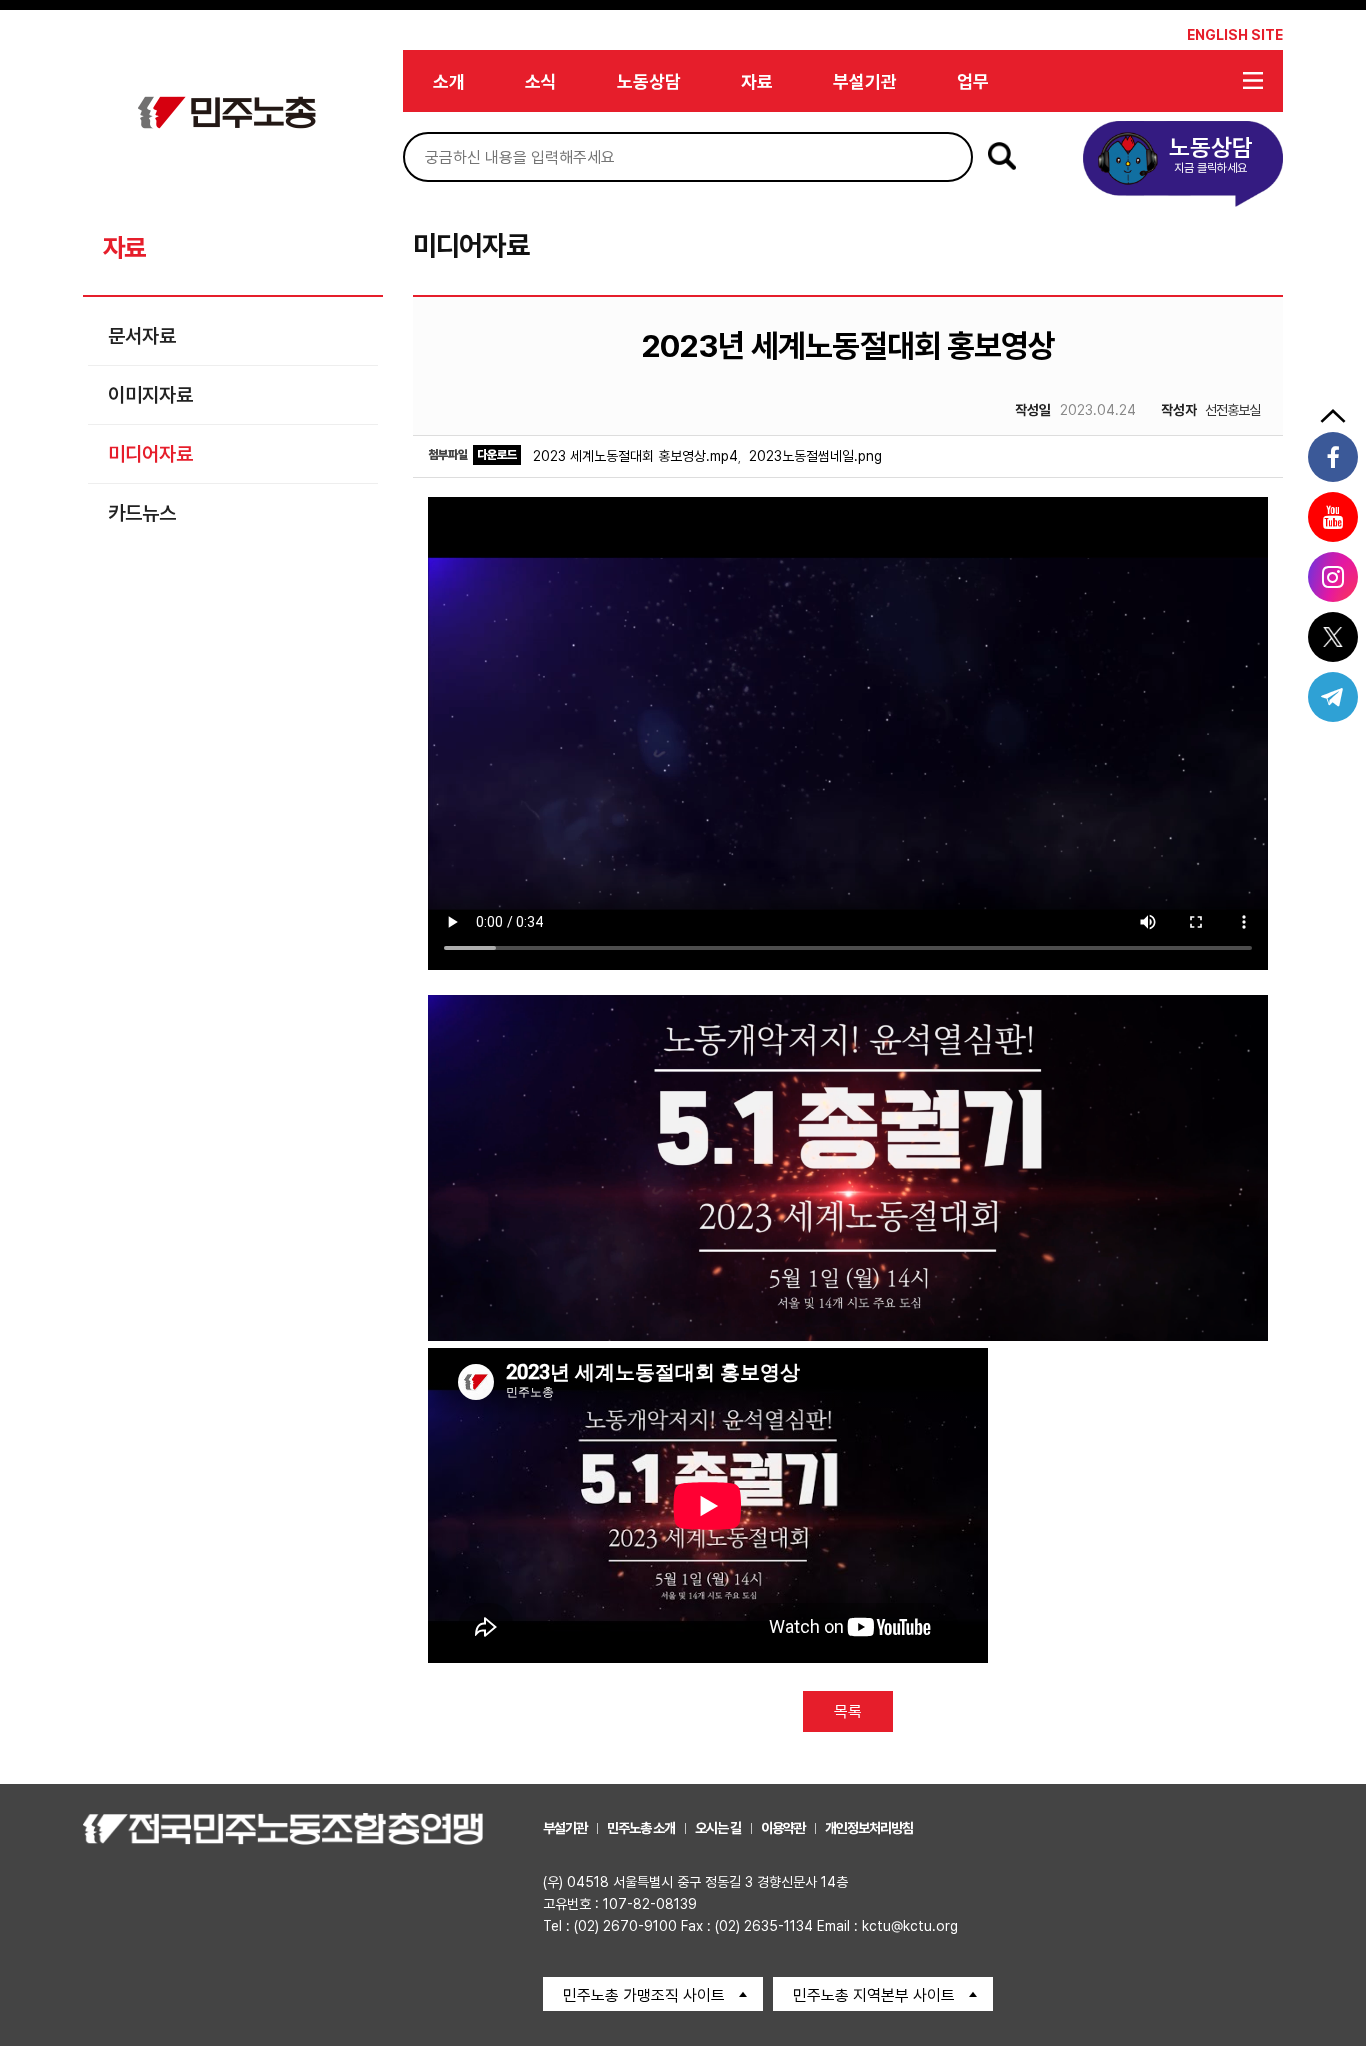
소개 (449, 81)
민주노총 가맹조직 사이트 (644, 1995)
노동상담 (649, 81)
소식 (541, 81)
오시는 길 (718, 1828)
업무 (973, 81)
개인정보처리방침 (869, 1828)
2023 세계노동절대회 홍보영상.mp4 (635, 456)
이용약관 (783, 1828)
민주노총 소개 (641, 1828)
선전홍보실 (1210, 410)
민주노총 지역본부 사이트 (874, 1995)
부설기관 (865, 81)
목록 (848, 1711)
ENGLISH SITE (1235, 35)
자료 (757, 81)
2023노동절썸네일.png (815, 456)
